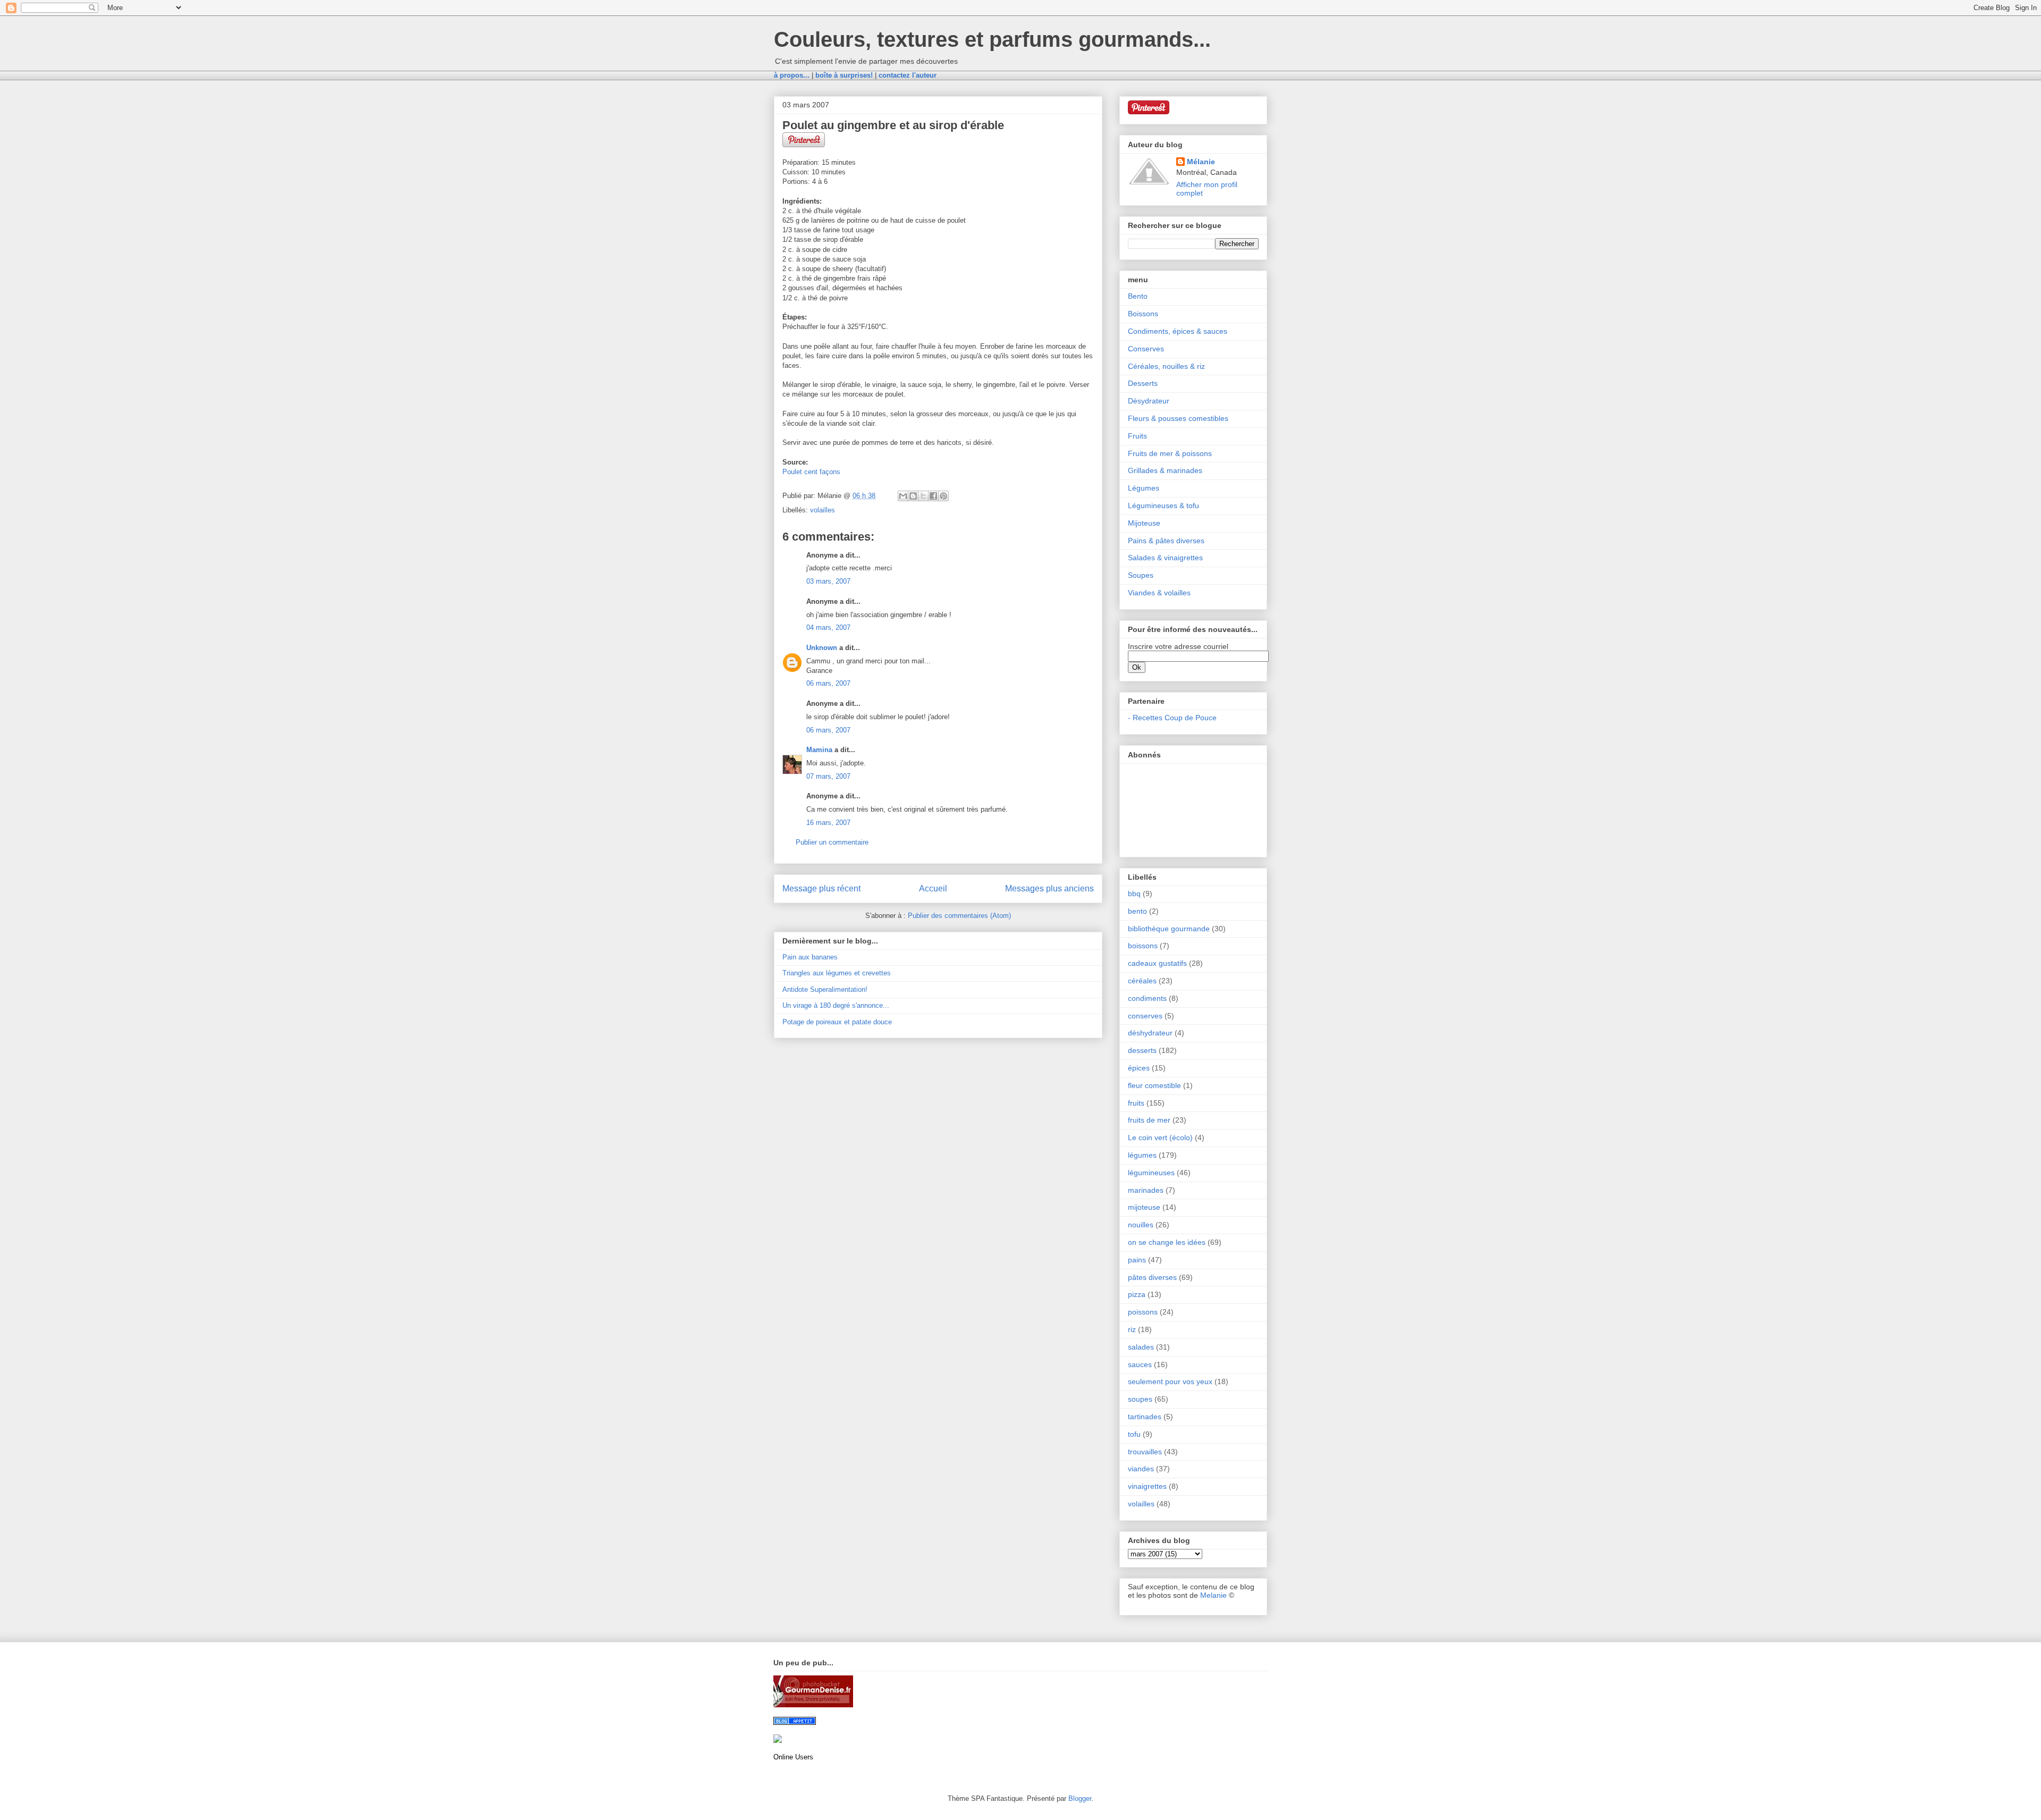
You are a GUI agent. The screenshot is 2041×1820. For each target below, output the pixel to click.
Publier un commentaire (832, 842)
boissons (1143, 946)
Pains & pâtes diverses (1166, 541)
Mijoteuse (1144, 523)
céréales (1142, 981)
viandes (1141, 1469)
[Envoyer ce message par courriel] (903, 496)
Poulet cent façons (811, 472)
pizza (1137, 1294)
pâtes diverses (1152, 1277)
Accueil (933, 888)
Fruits (1137, 436)
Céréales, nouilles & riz (1166, 366)
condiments (1147, 998)
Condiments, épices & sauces (1178, 331)
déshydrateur (1150, 1033)
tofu (1134, 1434)
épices (1139, 1068)
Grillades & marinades (1165, 470)
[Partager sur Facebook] (933, 496)
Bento (1138, 296)
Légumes (1144, 488)
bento (1137, 911)
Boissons (1143, 314)
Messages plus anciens (1049, 888)
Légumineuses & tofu (1163, 505)
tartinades (1145, 1417)
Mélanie (1201, 162)
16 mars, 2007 (828, 823)
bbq (1134, 894)
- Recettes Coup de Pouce (1172, 718)
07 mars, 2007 (828, 776)
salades (1141, 1347)
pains (1137, 1260)
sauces (1140, 1364)
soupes (1140, 1399)
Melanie (1213, 1595)
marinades (1146, 1190)
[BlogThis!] (913, 496)
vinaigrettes (1147, 1486)
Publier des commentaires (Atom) (959, 916)
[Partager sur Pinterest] (943, 496)
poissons (1143, 1312)
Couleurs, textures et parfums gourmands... (992, 39)
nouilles (1141, 1225)
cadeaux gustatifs (1157, 963)
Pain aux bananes (810, 957)
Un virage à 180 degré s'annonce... (836, 1005)
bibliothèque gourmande (1169, 929)
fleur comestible (1154, 1085)
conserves (1145, 1016)
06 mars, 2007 (828, 683)
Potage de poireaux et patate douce (837, 1022)
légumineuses (1151, 1173)
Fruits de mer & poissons (1170, 453)
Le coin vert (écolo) (1160, 1137)
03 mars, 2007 (828, 581)
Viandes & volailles (1159, 593)
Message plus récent (821, 888)
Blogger (1080, 1798)
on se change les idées (1167, 1242)
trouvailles (1145, 1452)
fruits (1136, 1103)
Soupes (1141, 575)
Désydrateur (1149, 401)
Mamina (819, 750)
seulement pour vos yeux (1170, 1381)
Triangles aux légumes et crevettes (837, 973)
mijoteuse (1144, 1207)
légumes (1142, 1155)
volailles (823, 510)
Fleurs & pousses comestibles (1178, 418)
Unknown (822, 648)
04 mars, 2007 (828, 627)
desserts (1142, 1050)
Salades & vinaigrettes (1165, 558)
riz (1132, 1329)
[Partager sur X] (923, 496)
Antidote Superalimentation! (825, 989)
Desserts (1143, 383)
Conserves (1146, 349)
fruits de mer (1149, 1120)
